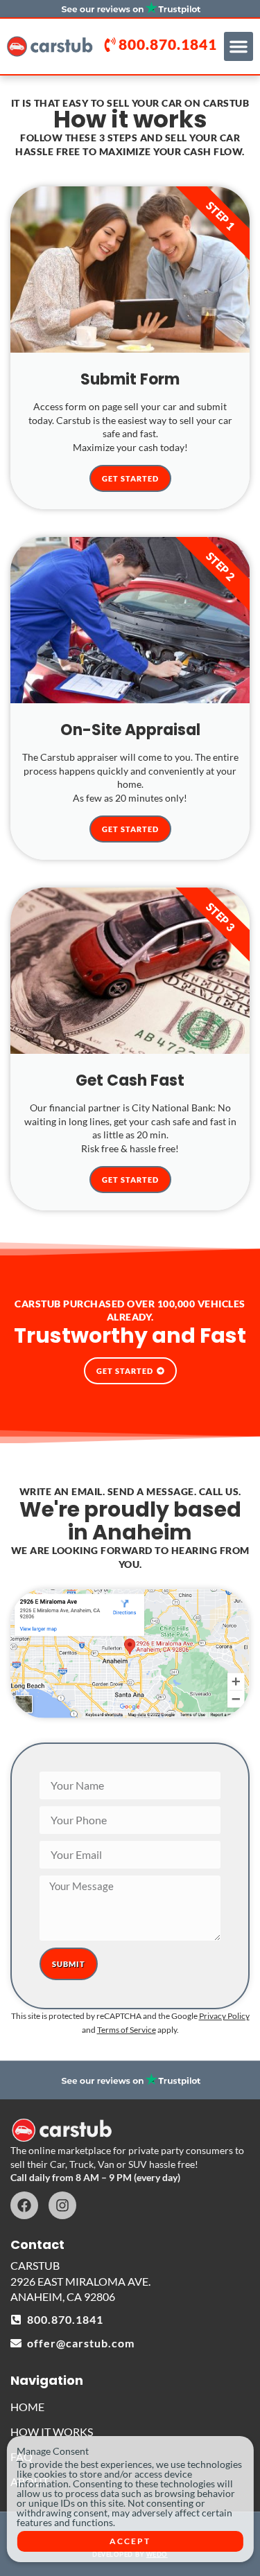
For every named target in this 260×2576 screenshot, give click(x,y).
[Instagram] (62, 2205)
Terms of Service (127, 2030)
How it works (52, 2432)
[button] (239, 46)
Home (27, 2407)
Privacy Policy (224, 2016)
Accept (130, 2541)
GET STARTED (130, 478)
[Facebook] (24, 2205)
